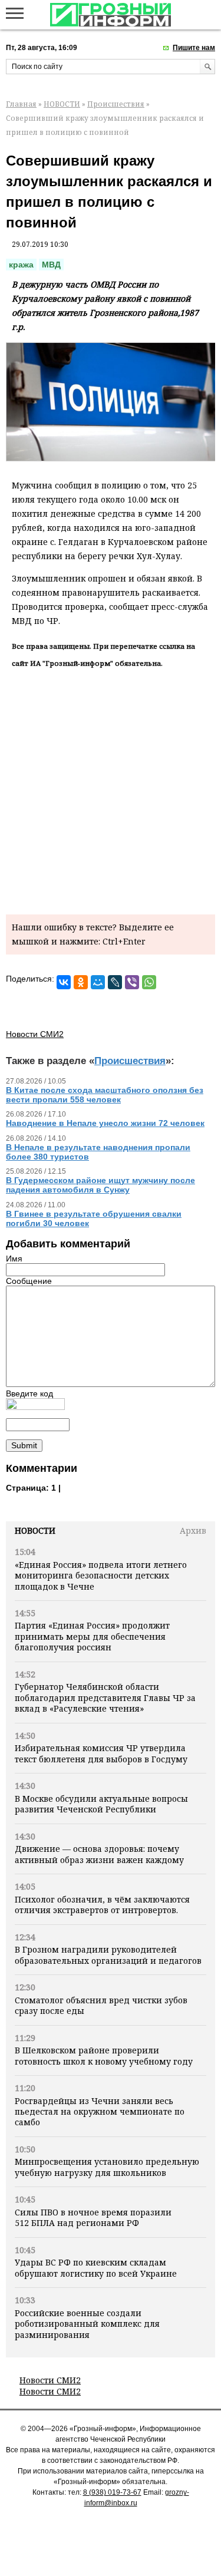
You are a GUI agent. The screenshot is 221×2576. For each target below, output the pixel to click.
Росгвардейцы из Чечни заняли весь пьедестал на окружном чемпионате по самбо (100, 2112)
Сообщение (29, 1281)
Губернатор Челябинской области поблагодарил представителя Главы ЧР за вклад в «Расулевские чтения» (105, 1697)
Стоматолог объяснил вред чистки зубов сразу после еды (101, 2005)
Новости (35, 1530)
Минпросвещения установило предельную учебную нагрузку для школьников (107, 2167)
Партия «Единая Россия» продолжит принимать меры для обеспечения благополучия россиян (92, 1636)
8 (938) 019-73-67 (112, 2492)
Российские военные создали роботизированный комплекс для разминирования (87, 2324)
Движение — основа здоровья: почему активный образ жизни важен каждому (99, 1854)
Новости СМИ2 (50, 2380)
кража (21, 265)
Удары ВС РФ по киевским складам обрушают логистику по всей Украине (96, 2268)
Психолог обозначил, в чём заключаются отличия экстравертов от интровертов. (102, 1905)
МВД (51, 265)
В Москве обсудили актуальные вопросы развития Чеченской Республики (101, 1804)
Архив (193, 1530)
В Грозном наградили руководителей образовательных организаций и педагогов (108, 1955)
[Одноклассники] (81, 982)
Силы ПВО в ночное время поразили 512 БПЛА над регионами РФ (93, 2217)
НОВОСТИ (62, 104)
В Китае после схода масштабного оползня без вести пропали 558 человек (105, 1095)
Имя (14, 1259)
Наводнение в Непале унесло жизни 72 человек (105, 1123)
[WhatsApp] (149, 982)
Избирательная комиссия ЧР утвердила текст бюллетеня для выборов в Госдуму (101, 1753)
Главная (21, 104)
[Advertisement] (111, 789)
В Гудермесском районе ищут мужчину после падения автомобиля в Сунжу (100, 1185)
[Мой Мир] (98, 982)
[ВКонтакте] (64, 982)
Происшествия (116, 104)
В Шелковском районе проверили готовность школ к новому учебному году (104, 2055)
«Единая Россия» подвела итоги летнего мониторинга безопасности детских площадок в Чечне (101, 1576)
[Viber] (132, 982)
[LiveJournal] (115, 982)
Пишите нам (194, 48)
